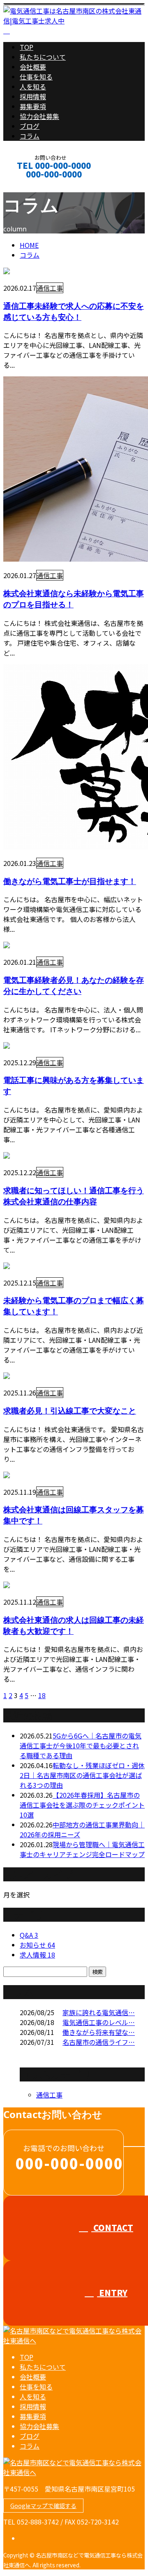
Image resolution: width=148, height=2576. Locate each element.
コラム (30, 136)
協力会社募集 (39, 116)
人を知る (33, 86)
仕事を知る (36, 77)
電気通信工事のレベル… (99, 2022)
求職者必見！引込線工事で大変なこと (70, 1410)
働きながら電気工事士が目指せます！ (70, 881)
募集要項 (33, 106)
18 (42, 1695)
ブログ (30, 126)
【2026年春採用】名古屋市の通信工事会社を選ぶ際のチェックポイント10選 (82, 1805)
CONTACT (32, 185)
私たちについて (43, 57)
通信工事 (50, 288)
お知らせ (37, 1945)
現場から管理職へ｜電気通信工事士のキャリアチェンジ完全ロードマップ (82, 1849)
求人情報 (37, 1955)
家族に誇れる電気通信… (99, 2012)
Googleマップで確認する (43, 2506)
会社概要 (33, 67)
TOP (27, 47)
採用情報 (33, 96)
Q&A (29, 1935)
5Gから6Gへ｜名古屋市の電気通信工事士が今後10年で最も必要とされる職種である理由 (81, 1745)
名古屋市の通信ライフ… (99, 2042)
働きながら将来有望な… (99, 2032)
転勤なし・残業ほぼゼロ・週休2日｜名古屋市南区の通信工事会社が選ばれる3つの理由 (82, 1775)
